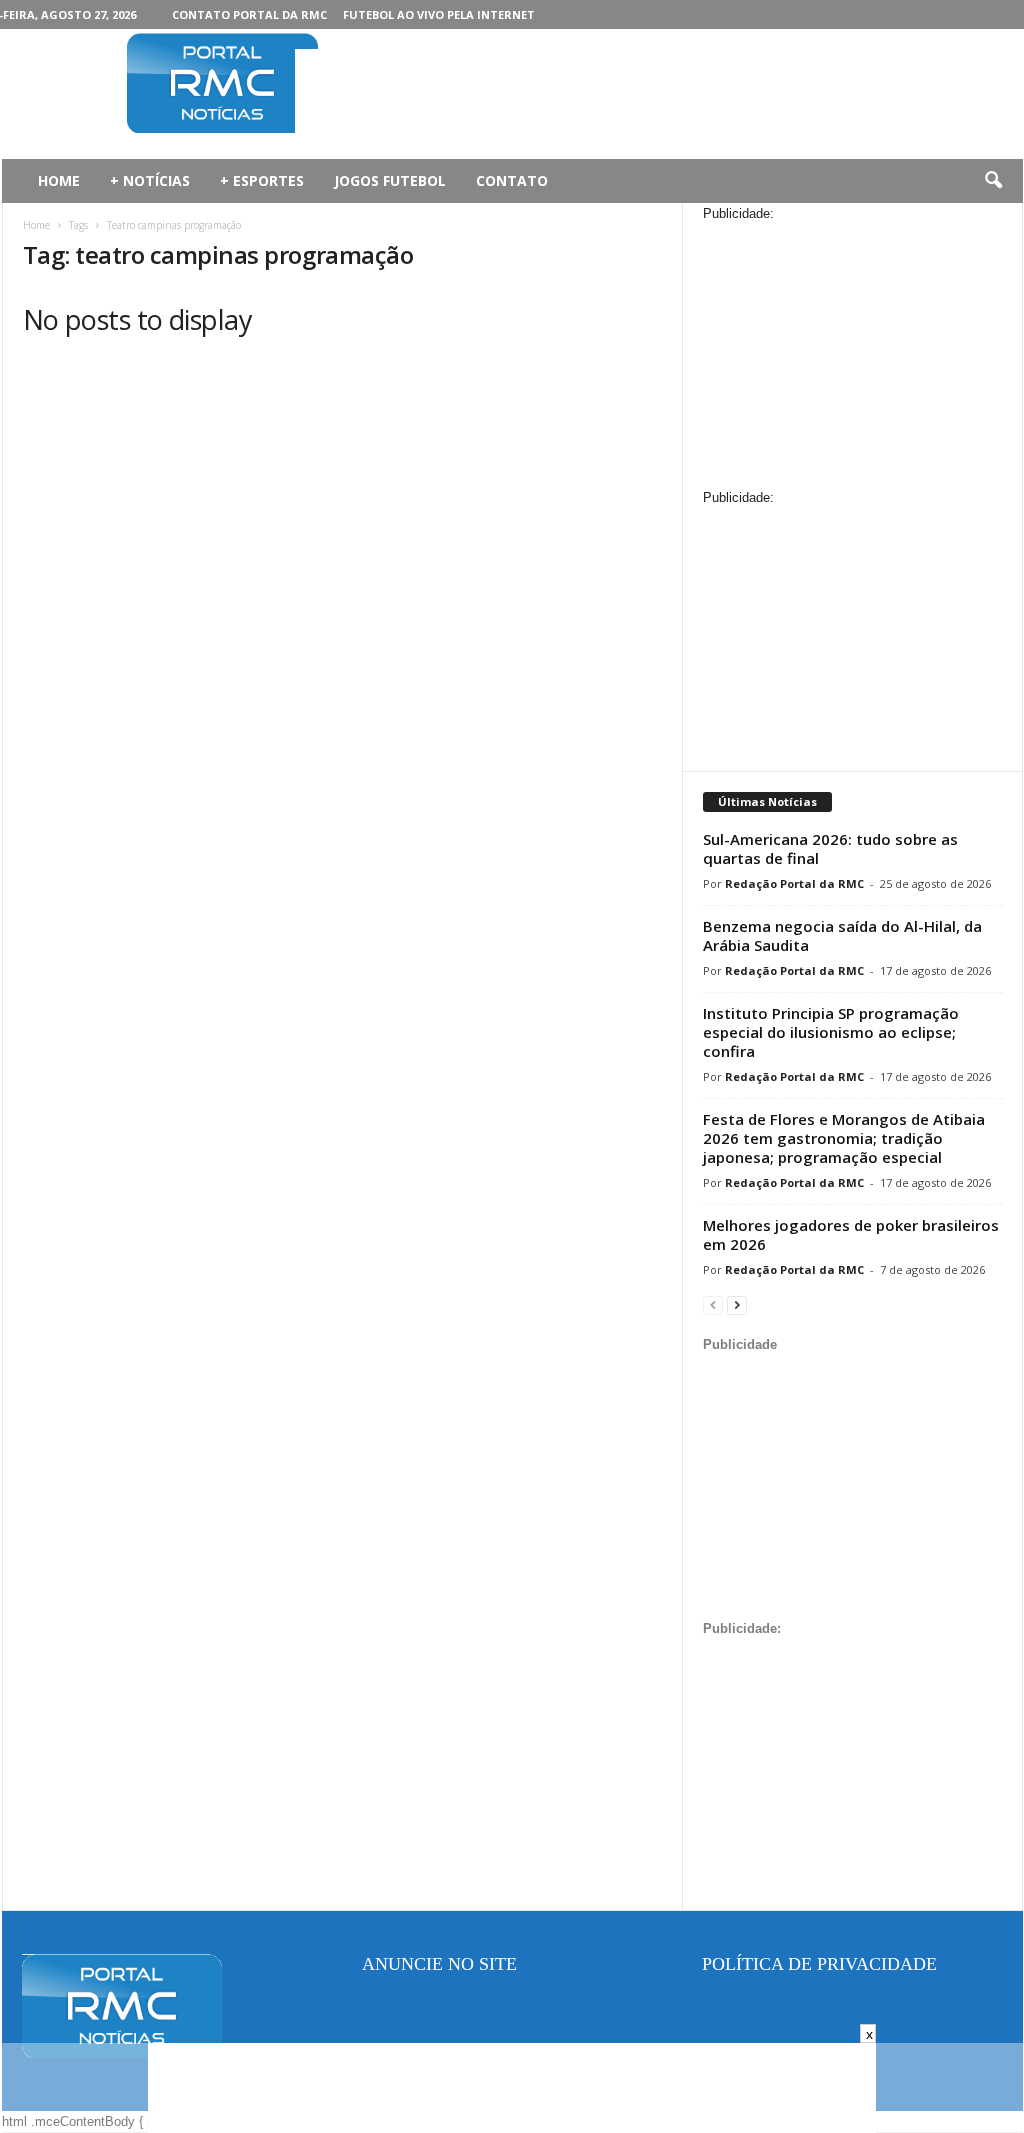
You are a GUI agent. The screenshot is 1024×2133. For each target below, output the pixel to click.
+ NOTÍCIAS (150, 180)
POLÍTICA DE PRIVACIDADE (819, 1964)
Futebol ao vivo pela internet (439, 14)
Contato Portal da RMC (249, 14)
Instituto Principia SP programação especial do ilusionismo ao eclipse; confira (831, 1032)
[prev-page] (713, 1304)
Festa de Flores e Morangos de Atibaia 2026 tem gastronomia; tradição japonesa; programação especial (844, 1138)
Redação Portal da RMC (794, 883)
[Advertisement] (659, 94)
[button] (993, 181)
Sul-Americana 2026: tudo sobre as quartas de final (830, 848)
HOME (59, 180)
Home (36, 225)
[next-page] (737, 1304)
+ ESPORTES (262, 180)
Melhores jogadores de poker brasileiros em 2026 (851, 1234)
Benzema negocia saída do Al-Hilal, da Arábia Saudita (842, 935)
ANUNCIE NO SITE (439, 1964)
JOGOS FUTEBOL (390, 180)
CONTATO (512, 180)
